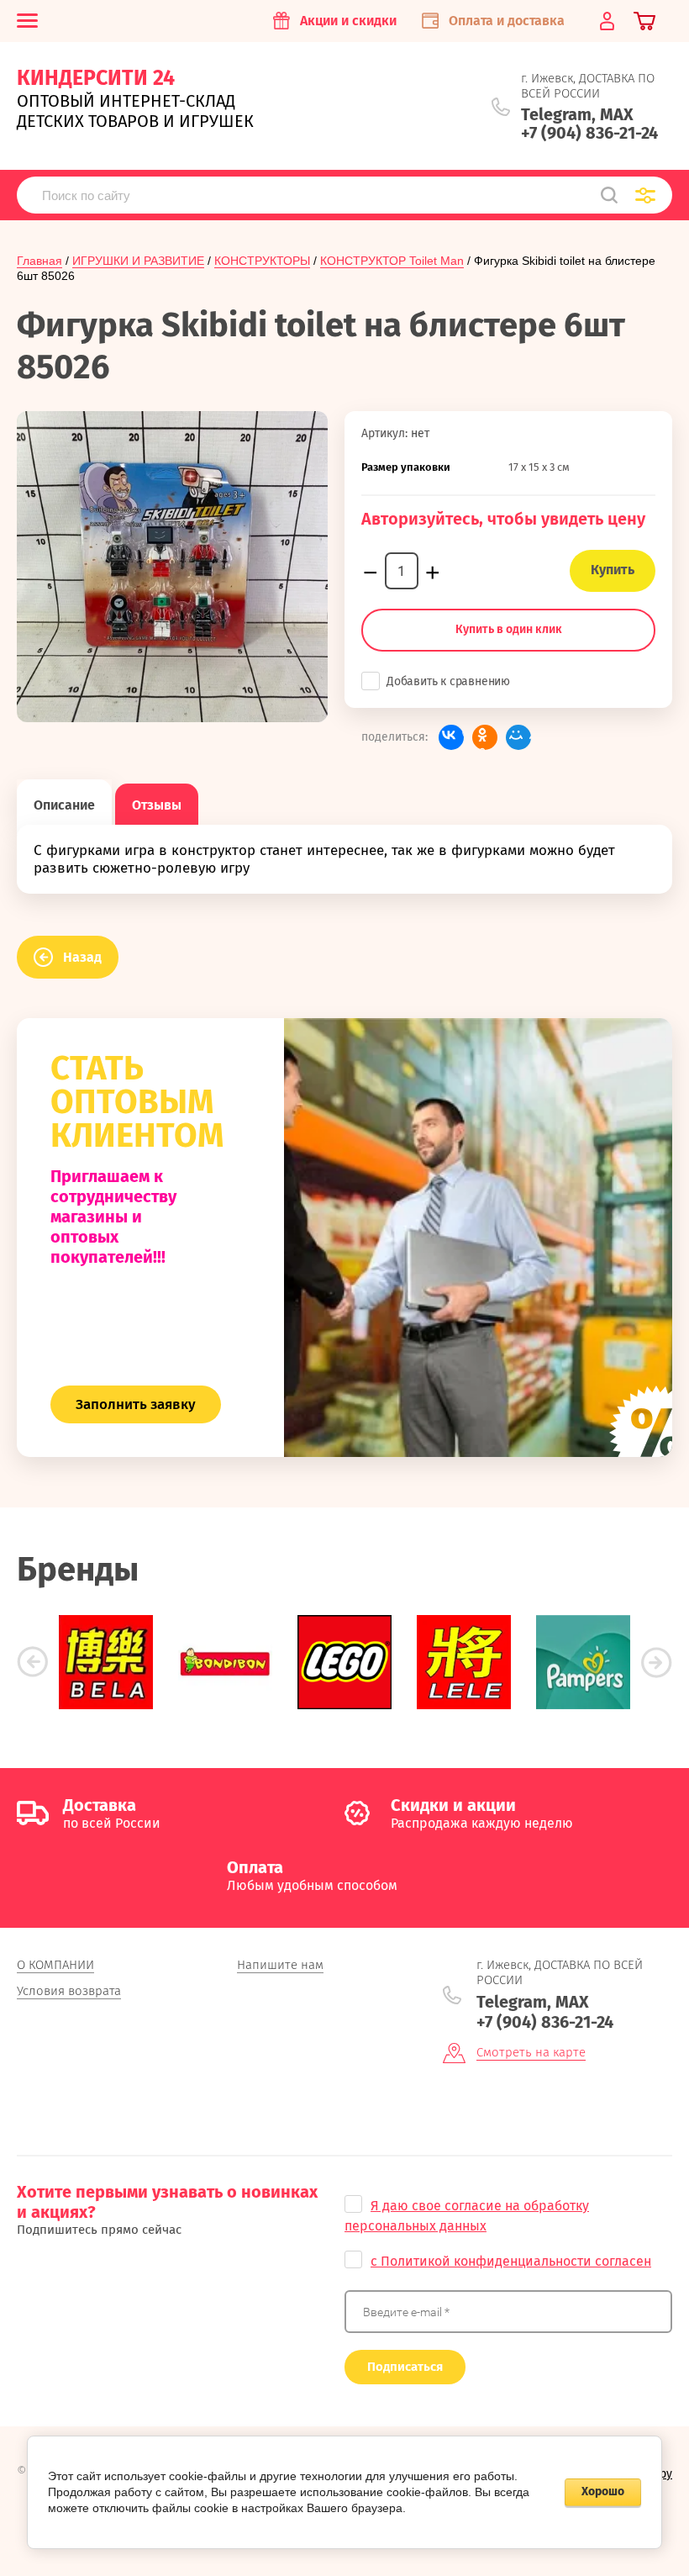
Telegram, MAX (577, 114)
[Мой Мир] (518, 737)
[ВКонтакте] (451, 737)
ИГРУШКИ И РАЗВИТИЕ (138, 261)
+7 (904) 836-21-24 (589, 133)
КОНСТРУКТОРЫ (262, 261)
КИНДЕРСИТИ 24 (96, 78)
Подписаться (405, 2367)
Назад (82, 957)
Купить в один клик (509, 629)
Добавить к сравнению (448, 681)
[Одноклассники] (485, 737)
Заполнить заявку (136, 1404)
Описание (64, 805)
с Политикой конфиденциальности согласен (511, 2261)
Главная (39, 261)
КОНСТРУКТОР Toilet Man (392, 261)
